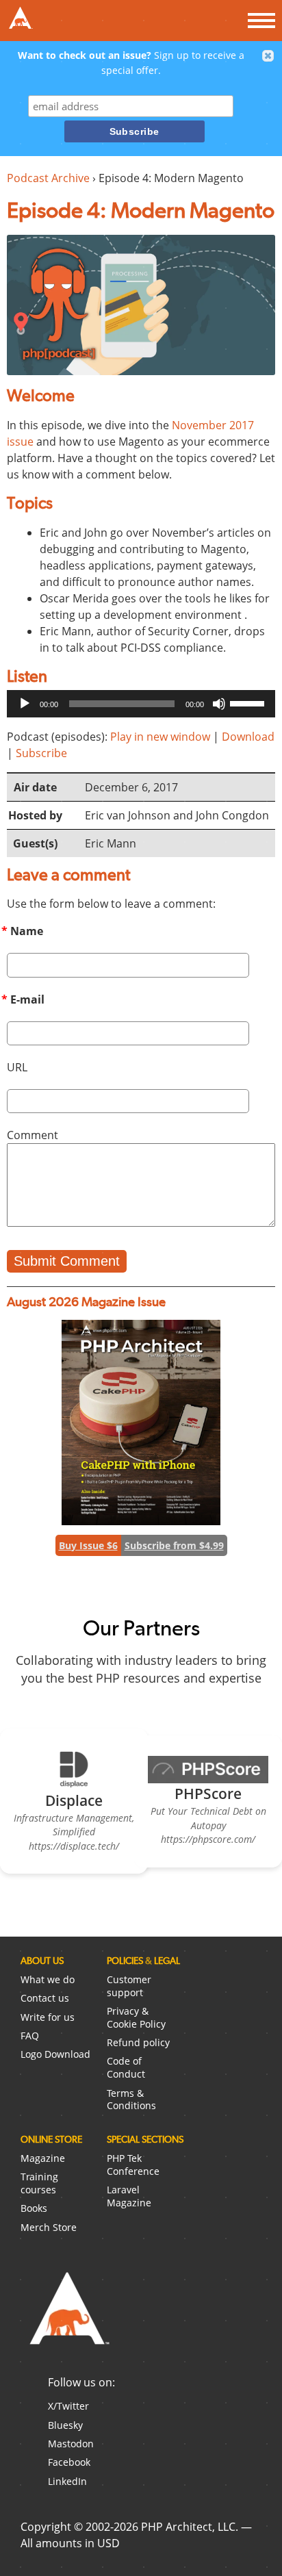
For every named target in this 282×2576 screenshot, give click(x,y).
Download (248, 737)
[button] (268, 56)
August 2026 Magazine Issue (86, 1302)
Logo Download (55, 2054)
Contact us (45, 1998)
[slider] (249, 702)
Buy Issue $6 (88, 1545)
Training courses (39, 2183)
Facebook (69, 2462)
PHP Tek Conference (133, 2165)
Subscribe (41, 753)
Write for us (48, 2017)
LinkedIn (67, 2481)
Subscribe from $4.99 (174, 1545)
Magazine (43, 2158)
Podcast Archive (48, 178)
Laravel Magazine (129, 2196)
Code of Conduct (126, 2067)
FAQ (30, 2036)
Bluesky (65, 2425)
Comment (33, 1135)
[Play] (25, 704)
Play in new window (160, 737)
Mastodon (71, 2444)
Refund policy (138, 2042)
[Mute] (219, 704)
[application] (141, 704)
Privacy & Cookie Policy (136, 2017)
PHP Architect (68, 2319)
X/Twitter (68, 2406)
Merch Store (49, 2227)
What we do (48, 1979)
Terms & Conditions (131, 2100)
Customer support (129, 1986)
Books (34, 2208)
